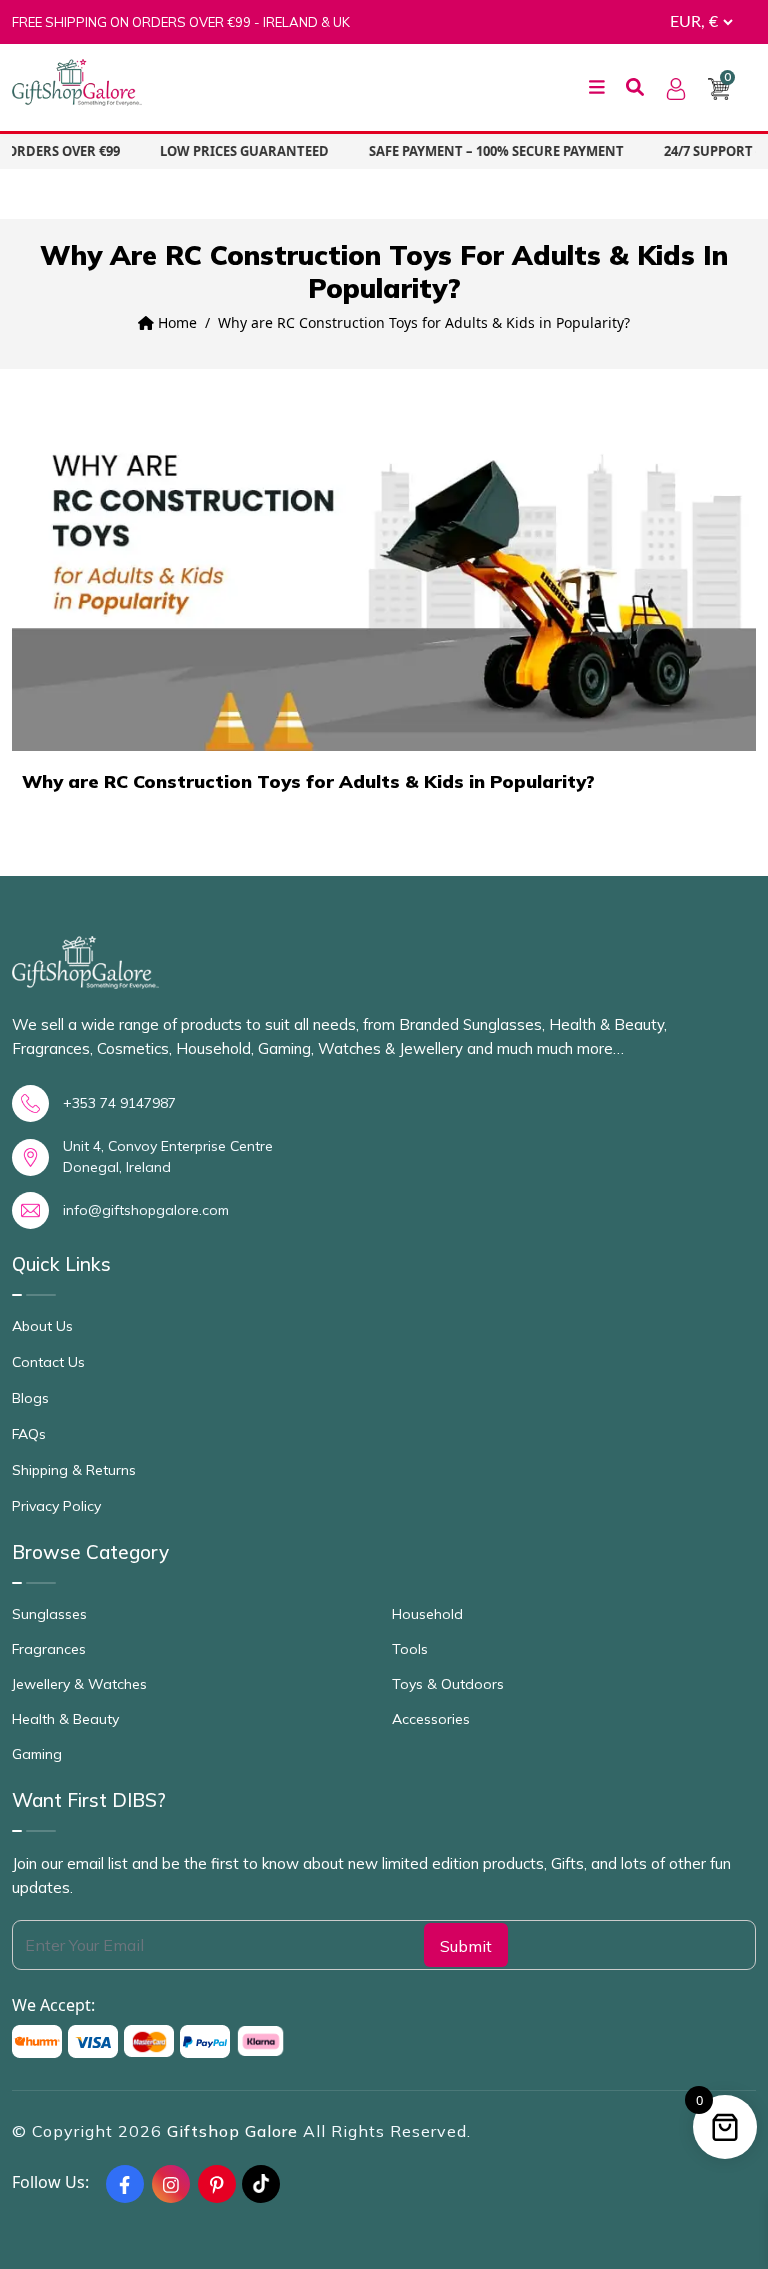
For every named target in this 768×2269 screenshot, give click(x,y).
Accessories (431, 1719)
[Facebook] (125, 2184)
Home (175, 322)
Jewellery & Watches (79, 1684)
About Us (42, 1326)
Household (427, 1614)
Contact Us (48, 1362)
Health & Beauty (65, 1719)
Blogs (30, 1398)
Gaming (37, 1754)
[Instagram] (171, 2184)
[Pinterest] (217, 2184)
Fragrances (49, 1649)
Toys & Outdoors (448, 1684)
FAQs (29, 1434)
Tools (410, 1649)
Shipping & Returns (74, 1470)
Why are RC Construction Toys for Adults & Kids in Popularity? (308, 782)
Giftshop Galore (235, 2131)
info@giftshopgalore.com (146, 1210)
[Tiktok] (261, 2184)
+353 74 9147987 (119, 1103)
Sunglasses (49, 1614)
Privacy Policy (56, 1506)
